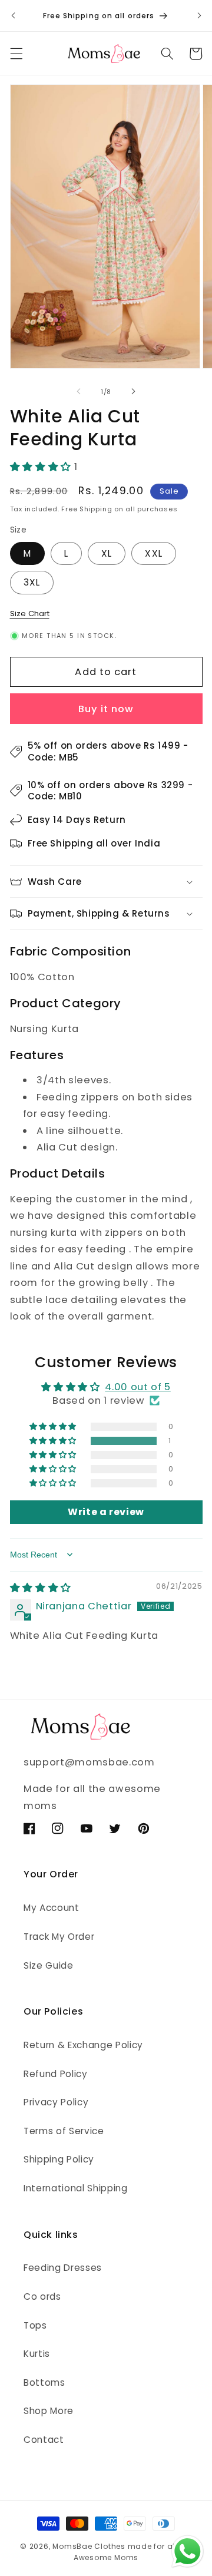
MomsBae (72, 2546)
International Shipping (76, 2188)
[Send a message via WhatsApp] (188, 2552)
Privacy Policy (56, 2102)
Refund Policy (56, 2074)
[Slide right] (133, 392)
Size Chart (30, 614)
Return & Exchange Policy (83, 2045)
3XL (32, 582)
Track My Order (59, 1937)
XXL (153, 553)
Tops (35, 2325)
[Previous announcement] (13, 16)
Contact (44, 2440)
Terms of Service (64, 2131)
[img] (41, 1588)
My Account (52, 1908)
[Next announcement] (199, 16)
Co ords (42, 2296)
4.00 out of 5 (138, 1387)
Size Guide (49, 1965)
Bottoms (44, 2382)
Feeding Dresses (63, 2268)
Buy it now (106, 709)
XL (107, 553)
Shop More (49, 2411)
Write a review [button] (106, 1512)
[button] (16, 54)
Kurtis (37, 2354)
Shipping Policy (59, 2159)
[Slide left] (79, 392)
